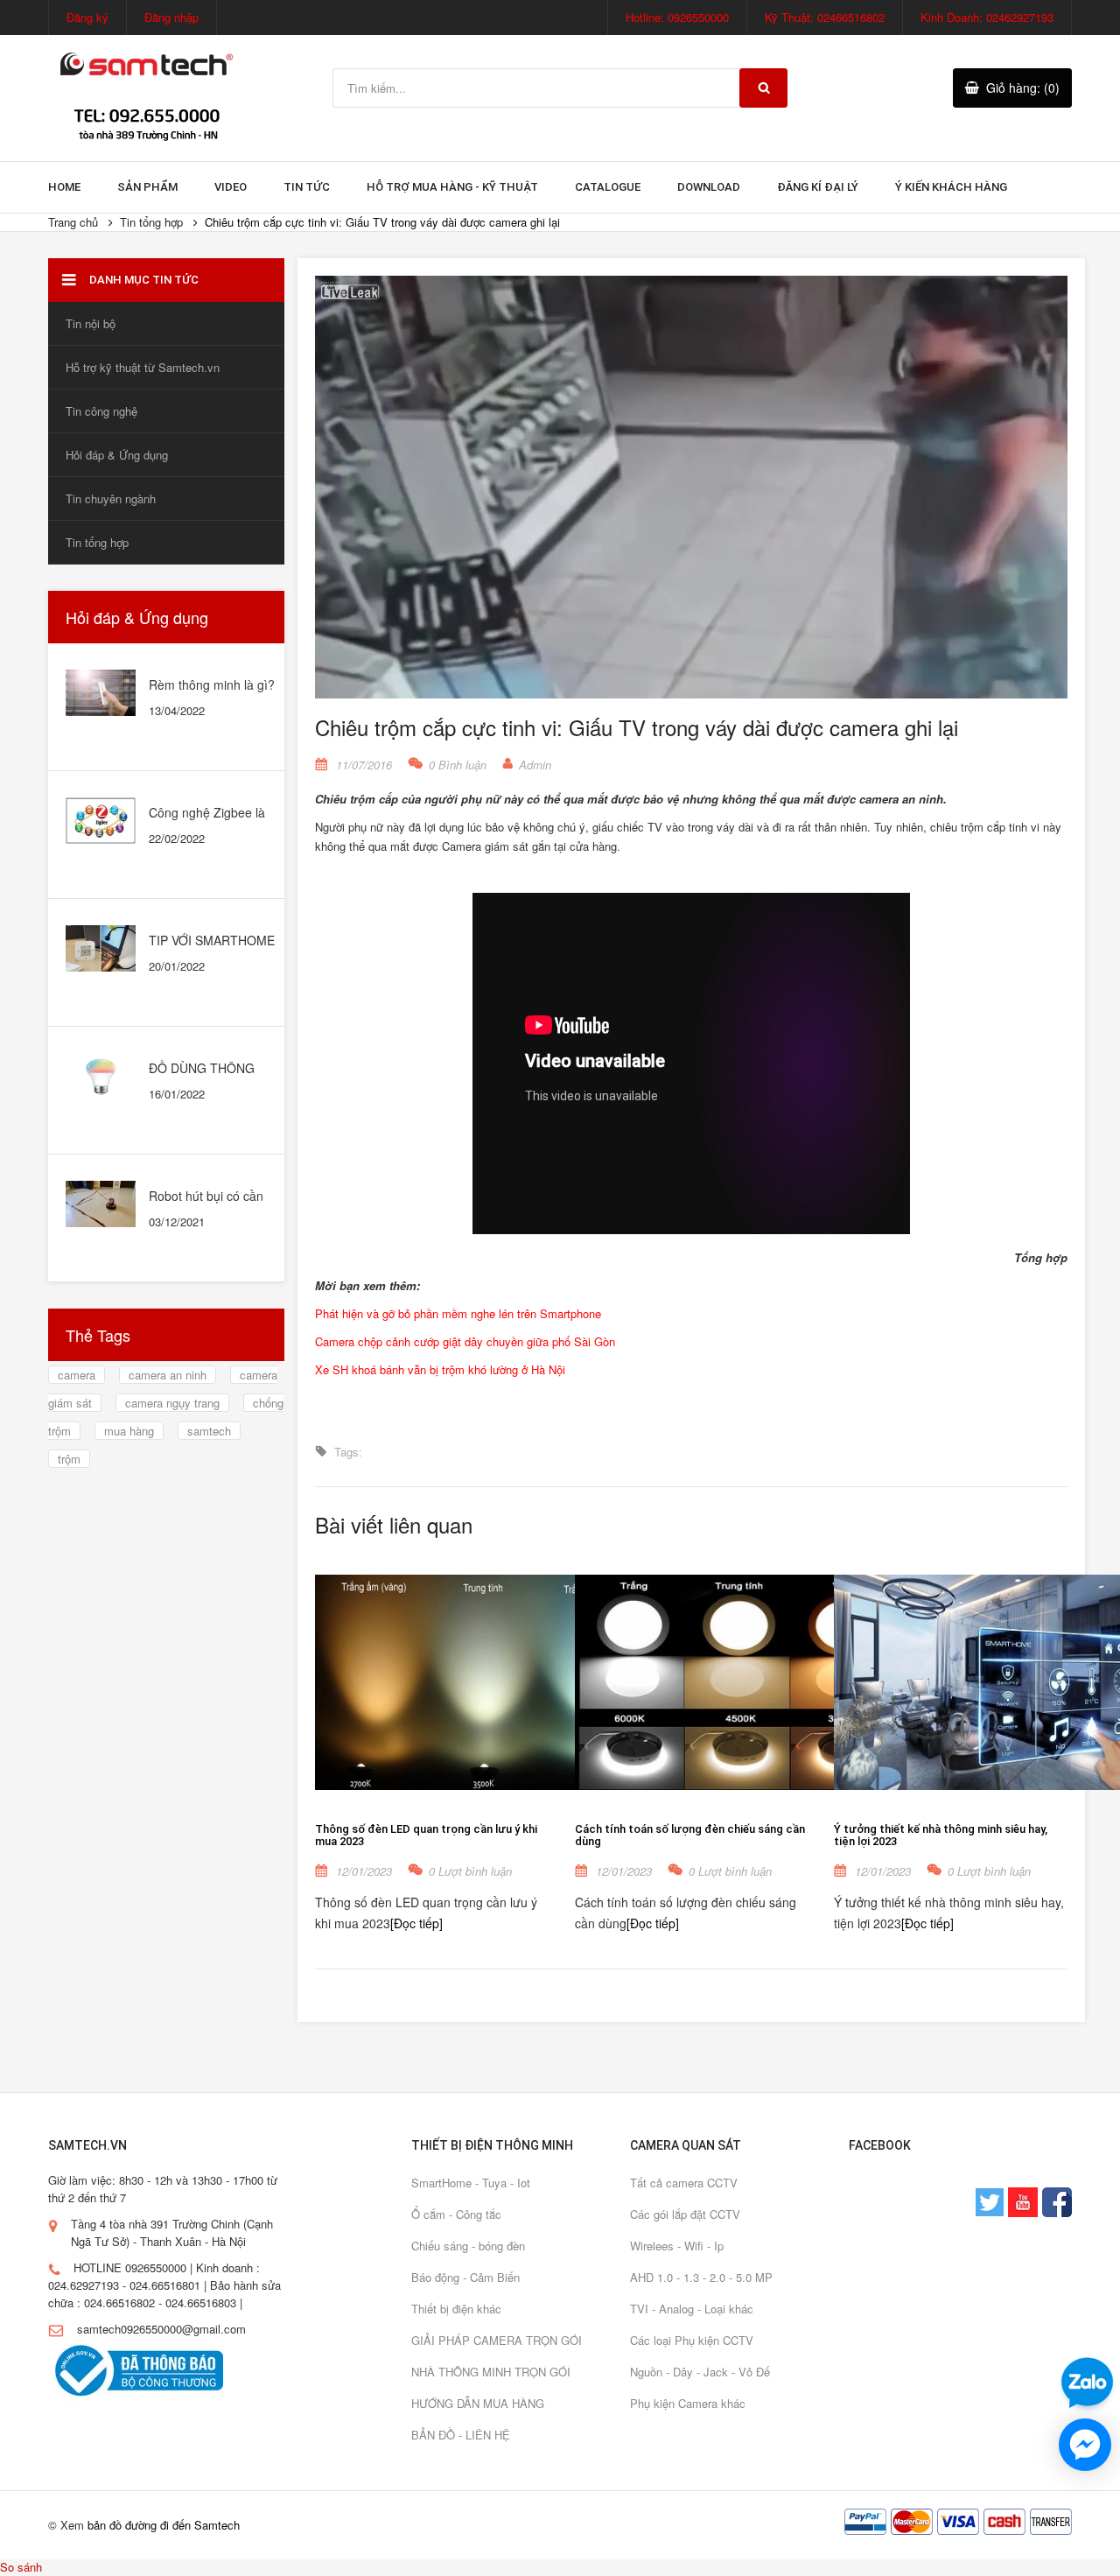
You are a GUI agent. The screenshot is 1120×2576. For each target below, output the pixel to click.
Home (64, 187)
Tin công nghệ (101, 411)
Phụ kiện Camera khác (688, 2403)
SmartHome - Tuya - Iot (471, 2183)
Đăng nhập (171, 17)
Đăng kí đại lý (818, 187)
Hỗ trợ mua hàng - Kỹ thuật (452, 187)
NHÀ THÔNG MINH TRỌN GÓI (491, 2372)
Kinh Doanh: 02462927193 (987, 17)
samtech (209, 1431)
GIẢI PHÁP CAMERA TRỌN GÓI (497, 2340)
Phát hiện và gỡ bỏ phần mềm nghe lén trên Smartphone (458, 1313)
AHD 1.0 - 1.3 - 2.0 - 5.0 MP (701, 2277)
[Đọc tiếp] (416, 1923)
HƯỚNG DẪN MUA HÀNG (478, 2403)
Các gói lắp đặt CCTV (685, 2214)
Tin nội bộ (91, 323)
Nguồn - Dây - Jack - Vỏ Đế (700, 2372)
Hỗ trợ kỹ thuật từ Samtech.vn (143, 367)
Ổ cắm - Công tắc (456, 2214)
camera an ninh (168, 1375)
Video (231, 187)
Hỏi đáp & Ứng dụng (117, 455)
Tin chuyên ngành (111, 498)
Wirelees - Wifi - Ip (677, 2246)
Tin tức (307, 187)
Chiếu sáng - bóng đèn (468, 2246)
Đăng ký (87, 17)
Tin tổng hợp (151, 222)
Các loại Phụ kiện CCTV (692, 2340)
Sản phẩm (147, 187)
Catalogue (608, 187)
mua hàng (129, 1431)
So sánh (21, 2567)
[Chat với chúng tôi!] (1085, 2445)
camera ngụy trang (172, 1403)
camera (77, 1375)
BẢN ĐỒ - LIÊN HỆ (461, 2435)
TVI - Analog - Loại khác (692, 2309)
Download (709, 187)
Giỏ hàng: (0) (1023, 88)
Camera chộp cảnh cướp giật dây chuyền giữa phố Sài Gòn (465, 1341)
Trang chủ (73, 222)
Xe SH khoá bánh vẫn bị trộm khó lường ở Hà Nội (440, 1369)
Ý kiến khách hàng (951, 187)
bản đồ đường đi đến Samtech (164, 2525)
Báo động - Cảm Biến (465, 2277)
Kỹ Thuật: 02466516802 (825, 17)
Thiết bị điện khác (456, 2309)
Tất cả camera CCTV (684, 2183)
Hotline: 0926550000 (677, 17)
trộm (69, 1459)
